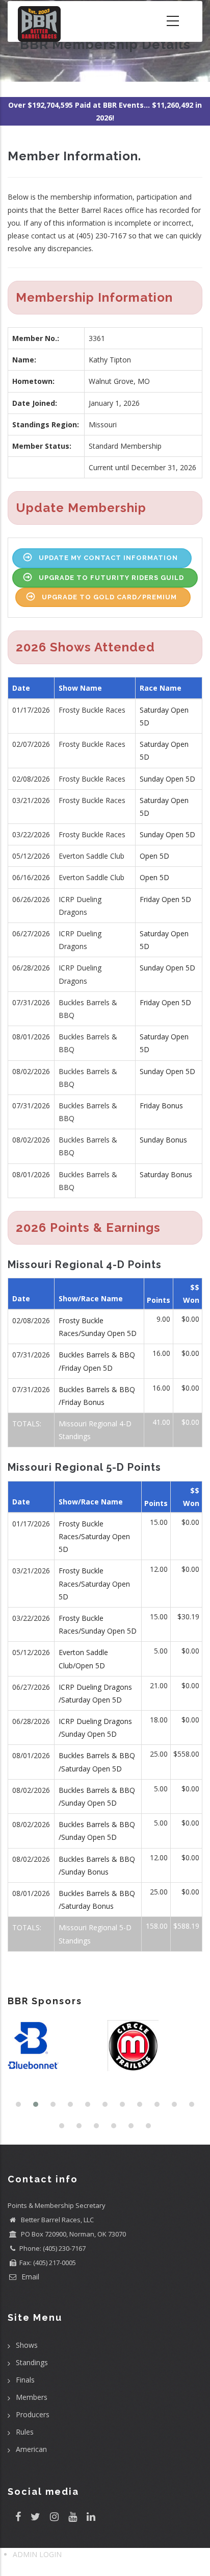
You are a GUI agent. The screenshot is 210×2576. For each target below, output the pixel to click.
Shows (27, 2345)
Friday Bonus (161, 1105)
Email (29, 2277)
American (31, 2449)
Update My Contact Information (108, 558)
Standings (32, 2362)
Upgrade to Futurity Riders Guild (111, 578)
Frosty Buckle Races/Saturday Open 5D (94, 1536)
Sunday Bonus (163, 1140)
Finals (25, 2380)
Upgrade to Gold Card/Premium (109, 597)
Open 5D (154, 856)
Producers (33, 2414)
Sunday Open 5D (167, 779)
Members (32, 2397)
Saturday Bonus (166, 1174)
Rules (25, 2432)
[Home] (39, 21)
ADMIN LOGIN (37, 2554)
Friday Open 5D (165, 899)
